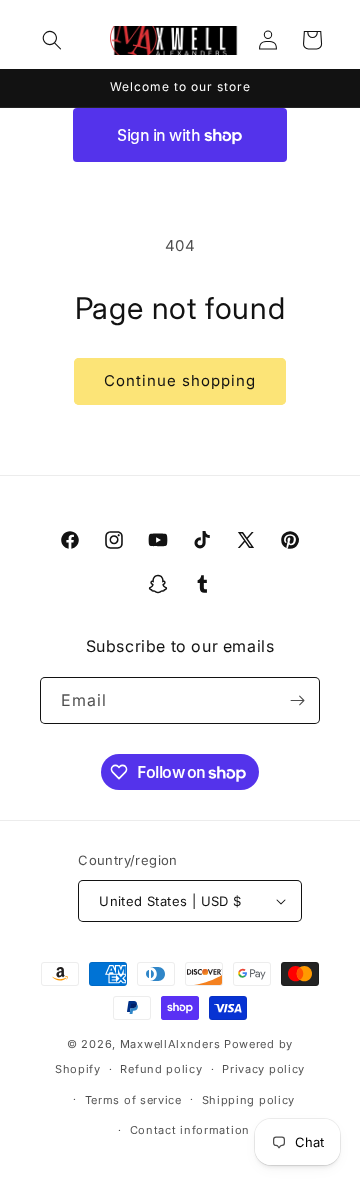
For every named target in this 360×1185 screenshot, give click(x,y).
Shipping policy (249, 1100)
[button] (52, 40)
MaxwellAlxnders (170, 1044)
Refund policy (161, 1069)
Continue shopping (180, 380)
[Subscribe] (297, 700)
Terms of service (133, 1100)
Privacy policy (263, 1069)
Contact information (190, 1130)
